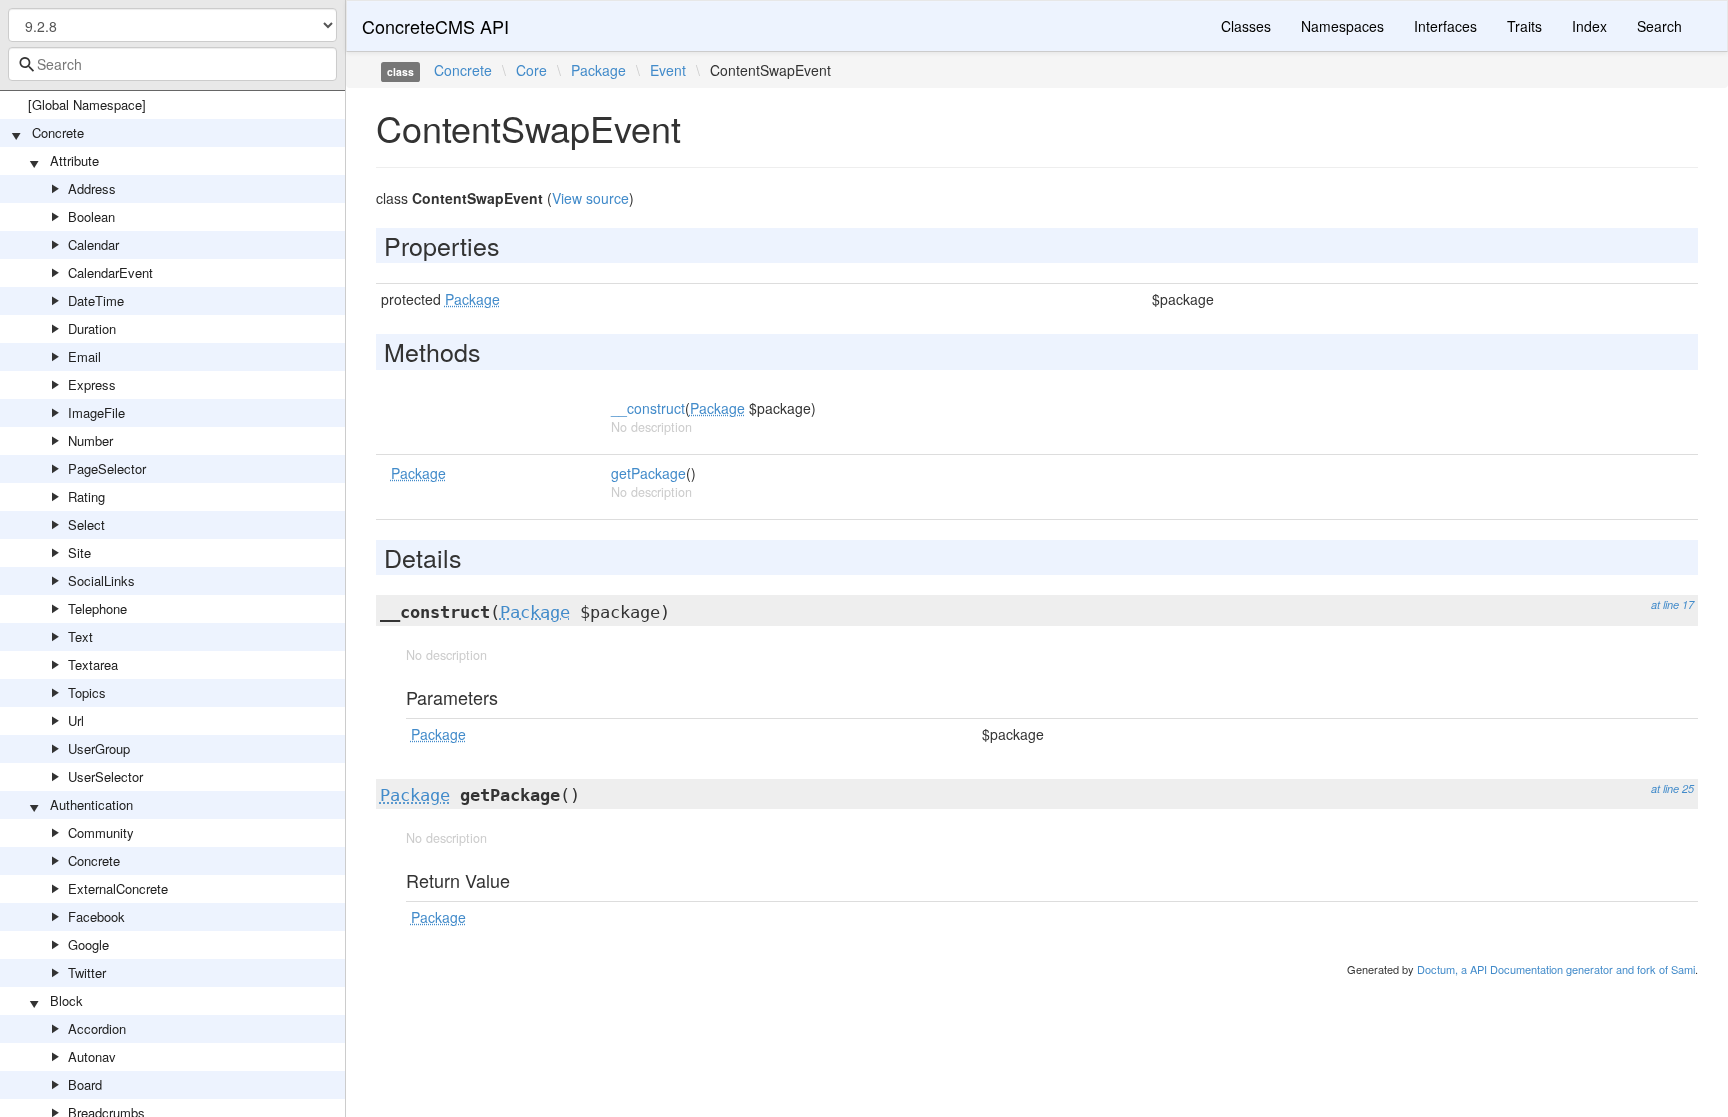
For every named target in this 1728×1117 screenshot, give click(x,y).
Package (598, 70)
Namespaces (1342, 26)
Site (79, 552)
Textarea (93, 664)
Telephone (97, 608)
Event (668, 70)
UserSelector (105, 776)
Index (1589, 26)
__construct (648, 408)
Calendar (93, 244)
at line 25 (1672, 788)
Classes (1246, 26)
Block (66, 1000)
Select (86, 524)
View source (590, 198)
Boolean (91, 216)
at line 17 (1672, 604)
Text (80, 636)
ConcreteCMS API (435, 26)
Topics (87, 692)
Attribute (74, 160)
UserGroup (99, 748)
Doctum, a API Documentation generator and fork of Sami (1556, 969)
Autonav (92, 1056)
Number (90, 440)
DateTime (96, 300)
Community (101, 832)
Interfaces (1445, 26)
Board (85, 1084)
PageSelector (107, 468)
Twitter (87, 972)
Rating (86, 496)
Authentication (91, 804)
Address (92, 188)
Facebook (96, 916)
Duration (92, 328)
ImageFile (96, 412)
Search (1659, 26)
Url (76, 720)
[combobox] (172, 64)
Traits (1524, 26)
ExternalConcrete (118, 888)
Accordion (97, 1028)
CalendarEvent (110, 272)
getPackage (648, 473)
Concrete (58, 132)
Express (92, 384)
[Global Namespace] (87, 104)
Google (88, 944)
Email (84, 356)
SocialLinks (101, 580)
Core (531, 70)
